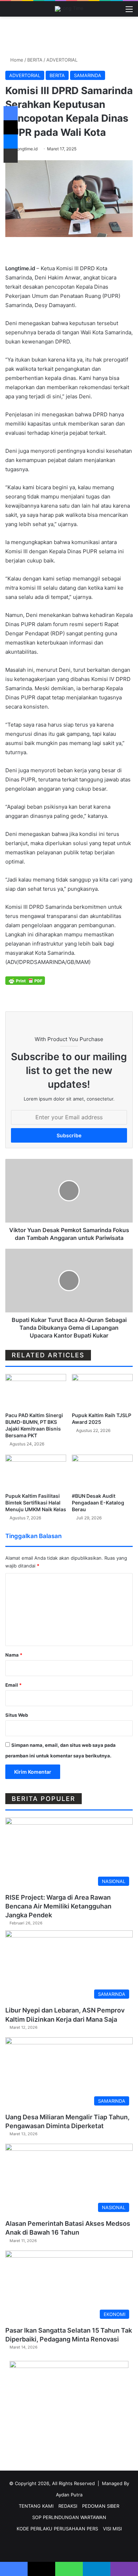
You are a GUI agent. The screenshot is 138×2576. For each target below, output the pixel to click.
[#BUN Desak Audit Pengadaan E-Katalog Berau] (102, 1472)
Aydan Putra (69, 2495)
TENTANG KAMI (36, 2506)
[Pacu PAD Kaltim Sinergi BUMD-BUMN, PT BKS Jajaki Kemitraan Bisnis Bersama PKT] (36, 1391)
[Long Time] (69, 9)
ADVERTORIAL (62, 60)
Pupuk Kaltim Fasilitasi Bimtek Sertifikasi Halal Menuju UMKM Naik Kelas (36, 1503)
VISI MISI (112, 2529)
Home (16, 60)
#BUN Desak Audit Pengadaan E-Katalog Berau (98, 1503)
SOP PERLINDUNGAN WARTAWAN (69, 2517)
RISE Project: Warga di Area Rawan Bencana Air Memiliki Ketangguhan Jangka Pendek (58, 1906)
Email (13, 1685)
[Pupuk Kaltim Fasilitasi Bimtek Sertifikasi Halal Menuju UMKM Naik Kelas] (36, 1472)
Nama (14, 1655)
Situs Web (17, 1715)
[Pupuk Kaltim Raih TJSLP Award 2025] (102, 1391)
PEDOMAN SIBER (101, 2506)
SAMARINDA (88, 75)
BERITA (35, 60)
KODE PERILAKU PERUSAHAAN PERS (57, 2529)
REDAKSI (68, 2506)
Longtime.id (26, 149)
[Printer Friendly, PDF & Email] (25, 980)
